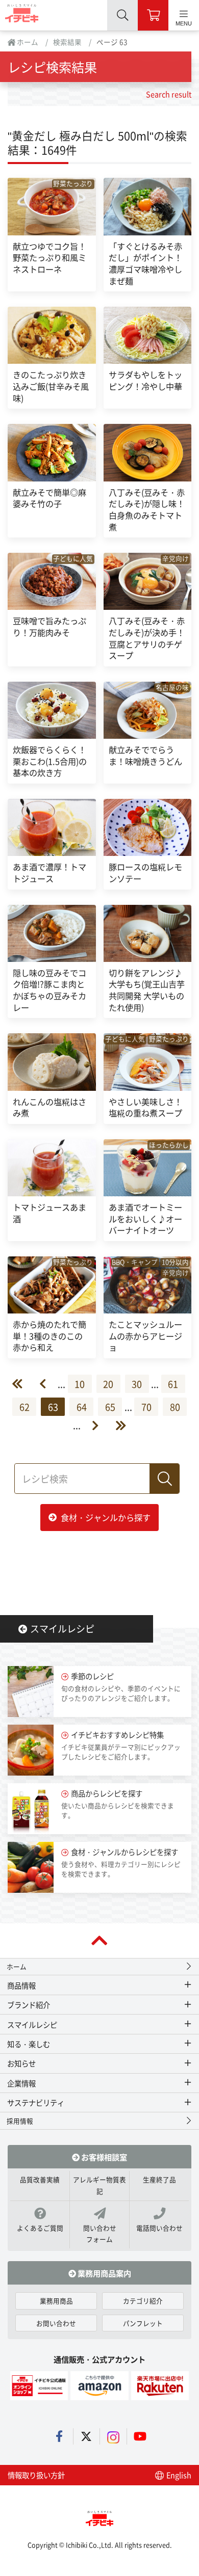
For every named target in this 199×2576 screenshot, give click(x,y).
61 (173, 1384)
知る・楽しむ (29, 2044)
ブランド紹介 (29, 2005)
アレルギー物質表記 (99, 2185)
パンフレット (143, 2323)
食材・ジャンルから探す (106, 1517)
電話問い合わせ (159, 2228)
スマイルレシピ (62, 1628)
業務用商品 (56, 2301)
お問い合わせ (56, 2323)
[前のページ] (48, 1384)
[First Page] (26, 1384)
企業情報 (21, 2083)
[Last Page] (113, 1425)
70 (146, 1407)
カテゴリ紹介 (143, 2301)
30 (137, 1384)
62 (24, 1407)
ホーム (27, 42)
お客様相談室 (103, 2157)
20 (108, 1384)
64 (82, 1407)
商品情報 (21, 1985)
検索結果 (67, 42)
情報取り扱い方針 (36, 2475)
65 (110, 1407)
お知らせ (21, 2063)
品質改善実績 (40, 2179)
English (178, 2475)
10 (80, 1384)
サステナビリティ (36, 2102)
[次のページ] (90, 1425)
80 (175, 1407)
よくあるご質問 (40, 2228)
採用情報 (20, 2121)
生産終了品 (159, 2179)
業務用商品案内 (104, 2273)
